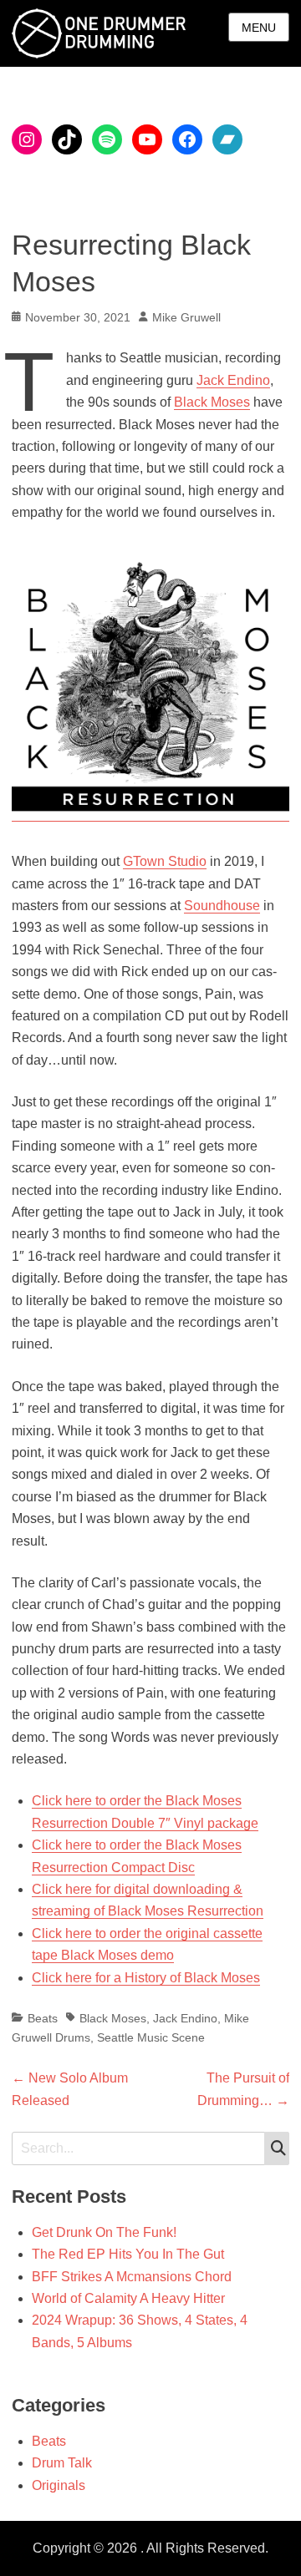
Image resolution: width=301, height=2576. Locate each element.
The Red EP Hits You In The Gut (128, 2254)
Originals (59, 2485)
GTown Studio (165, 861)
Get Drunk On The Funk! (104, 2232)
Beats (43, 2018)
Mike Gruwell (186, 317)
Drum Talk (62, 2463)
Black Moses (212, 402)
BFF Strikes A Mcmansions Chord (132, 2277)
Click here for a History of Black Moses (146, 1978)
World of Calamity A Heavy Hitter (128, 2298)
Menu (259, 28)
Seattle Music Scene (151, 2037)
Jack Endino (233, 380)
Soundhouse (222, 906)
